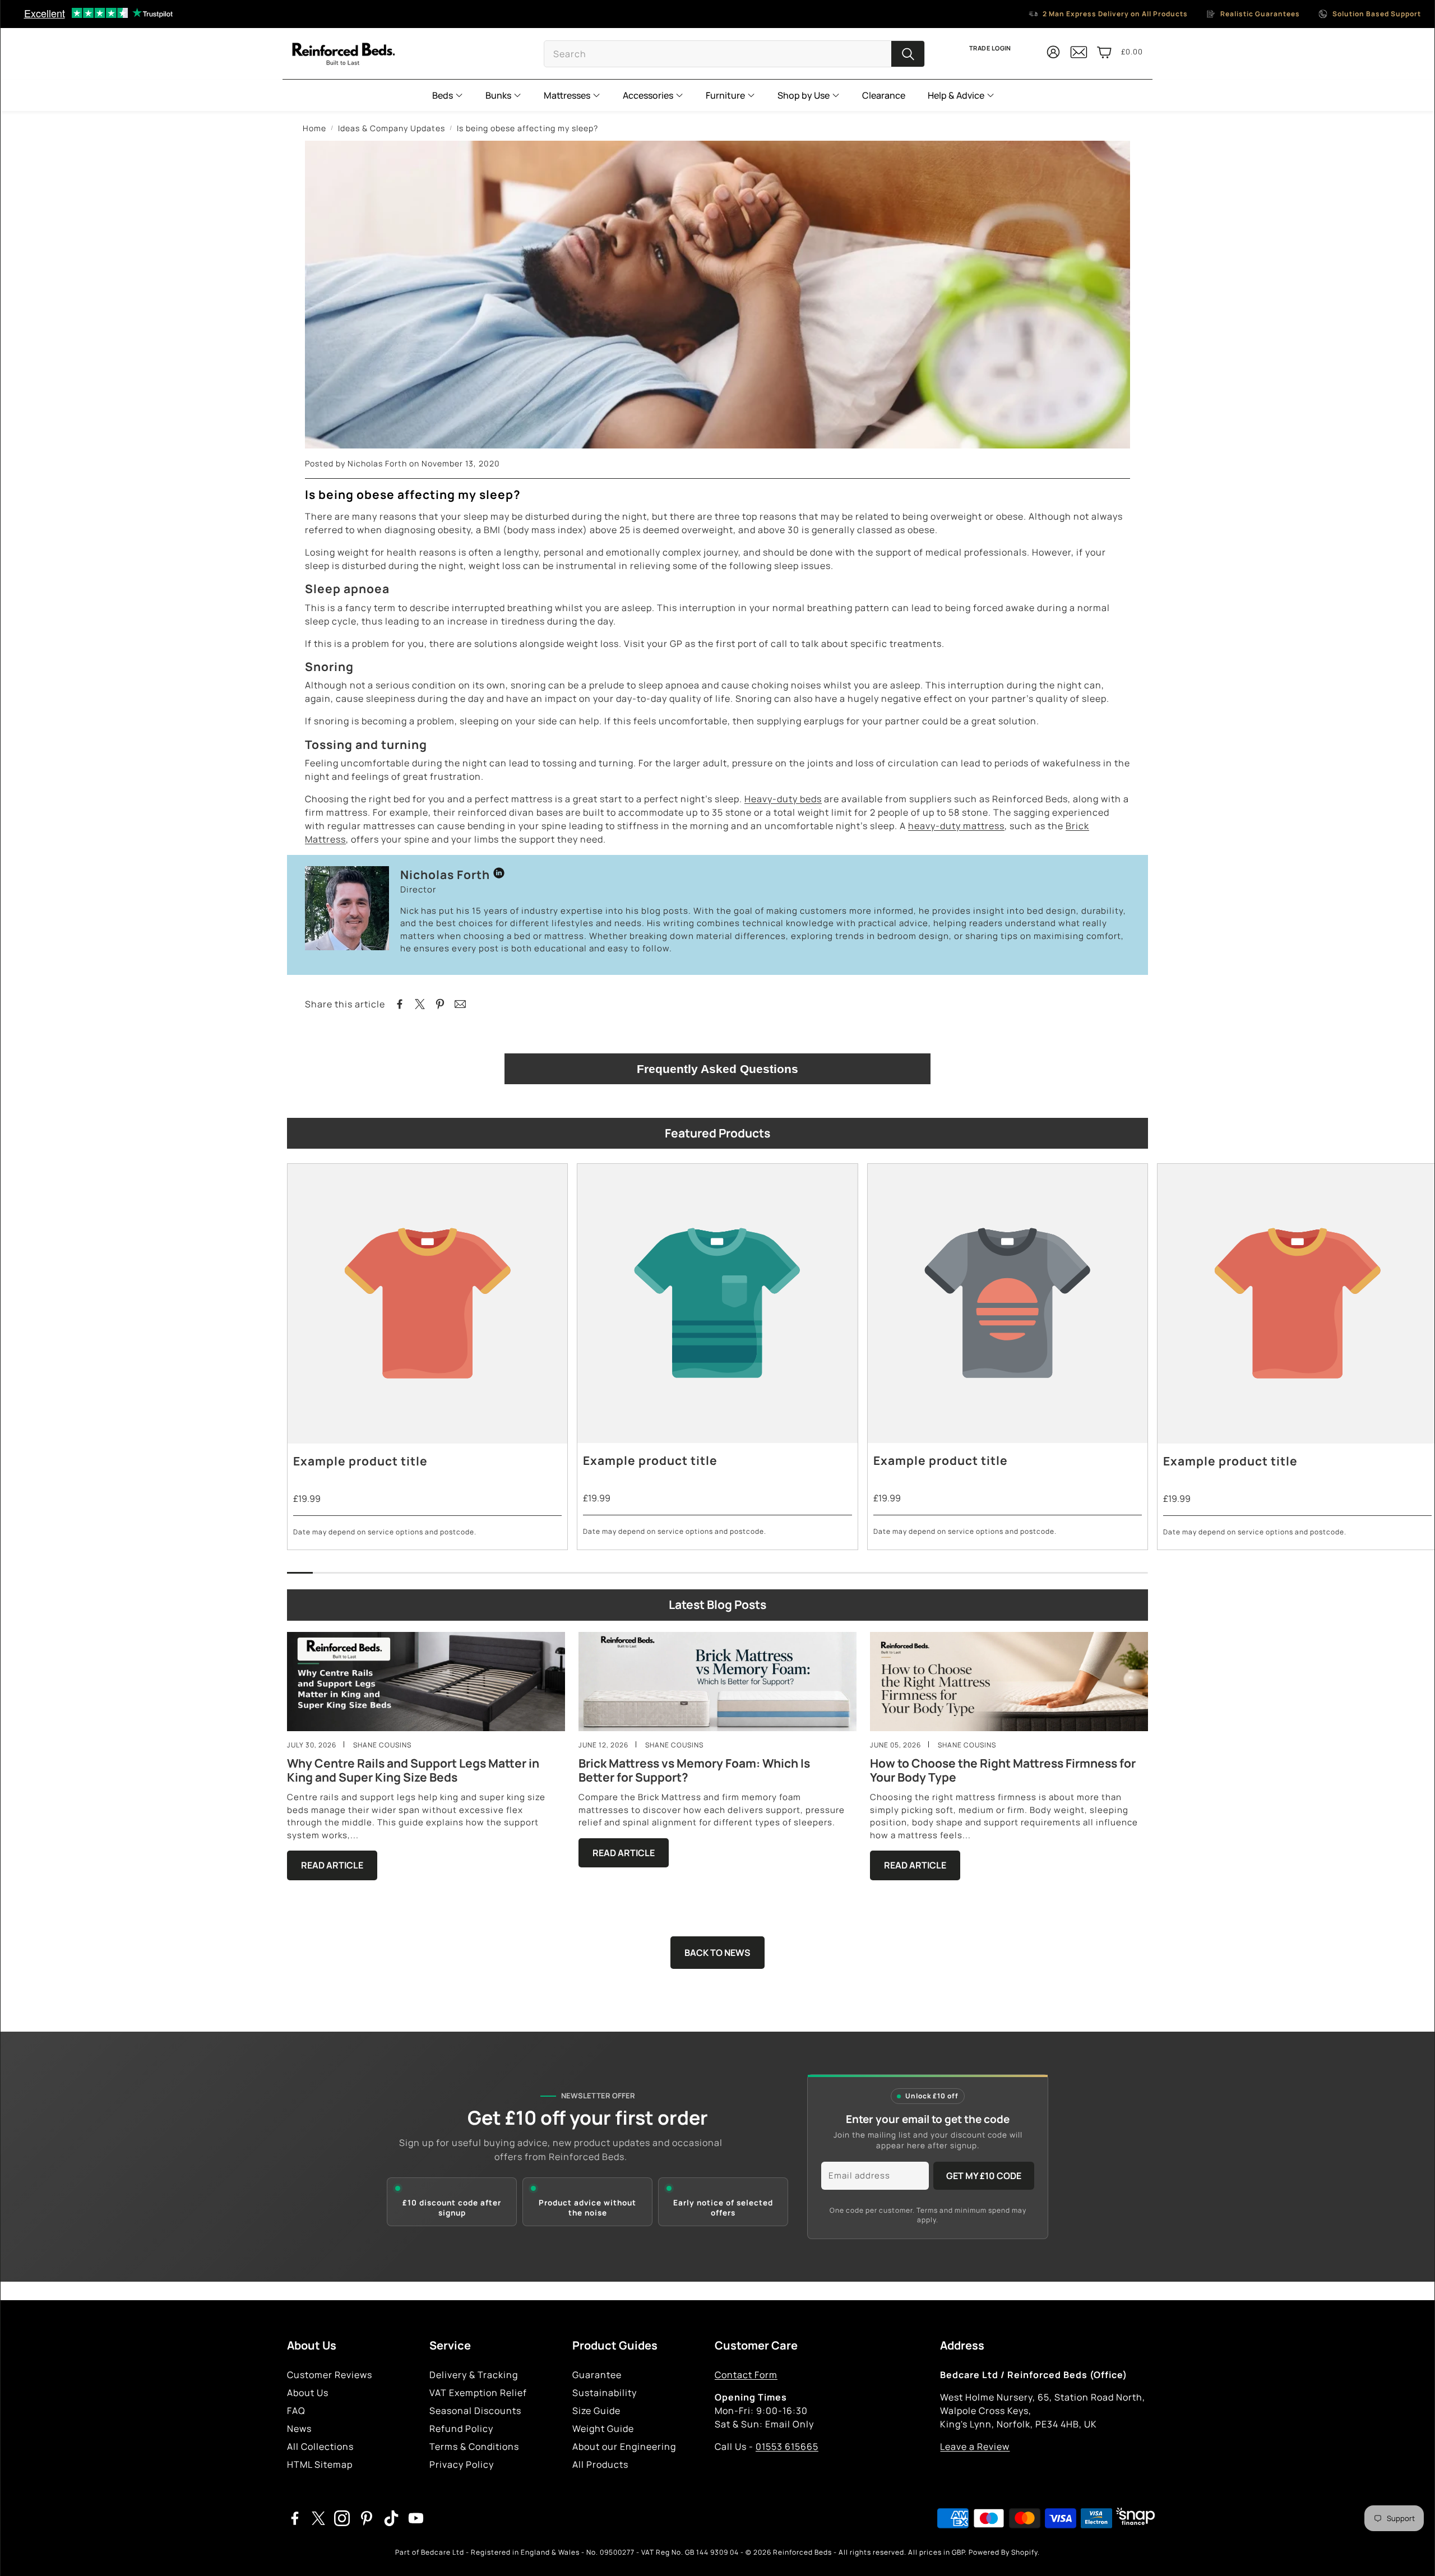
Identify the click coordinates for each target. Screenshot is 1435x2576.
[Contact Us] (1079, 57)
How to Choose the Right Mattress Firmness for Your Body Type (1003, 1770)
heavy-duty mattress (956, 826)
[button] (734, 54)
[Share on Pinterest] (440, 1004)
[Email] (460, 1004)
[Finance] (1133, 2518)
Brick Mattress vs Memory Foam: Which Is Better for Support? (694, 1770)
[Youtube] (416, 2518)
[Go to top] (1410, 2552)
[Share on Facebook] (400, 1004)
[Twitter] (318, 2518)
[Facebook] (295, 2518)
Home (314, 128)
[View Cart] (1104, 52)
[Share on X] (420, 1004)
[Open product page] (427, 1304)
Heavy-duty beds (783, 799)
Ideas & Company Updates (392, 128)
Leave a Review (975, 2446)
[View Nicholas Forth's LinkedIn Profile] (499, 875)
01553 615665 (787, 2446)
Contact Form (746, 2375)
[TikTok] (391, 2518)
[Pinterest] (367, 2518)
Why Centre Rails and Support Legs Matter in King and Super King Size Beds (413, 1770)
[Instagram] (342, 2518)
